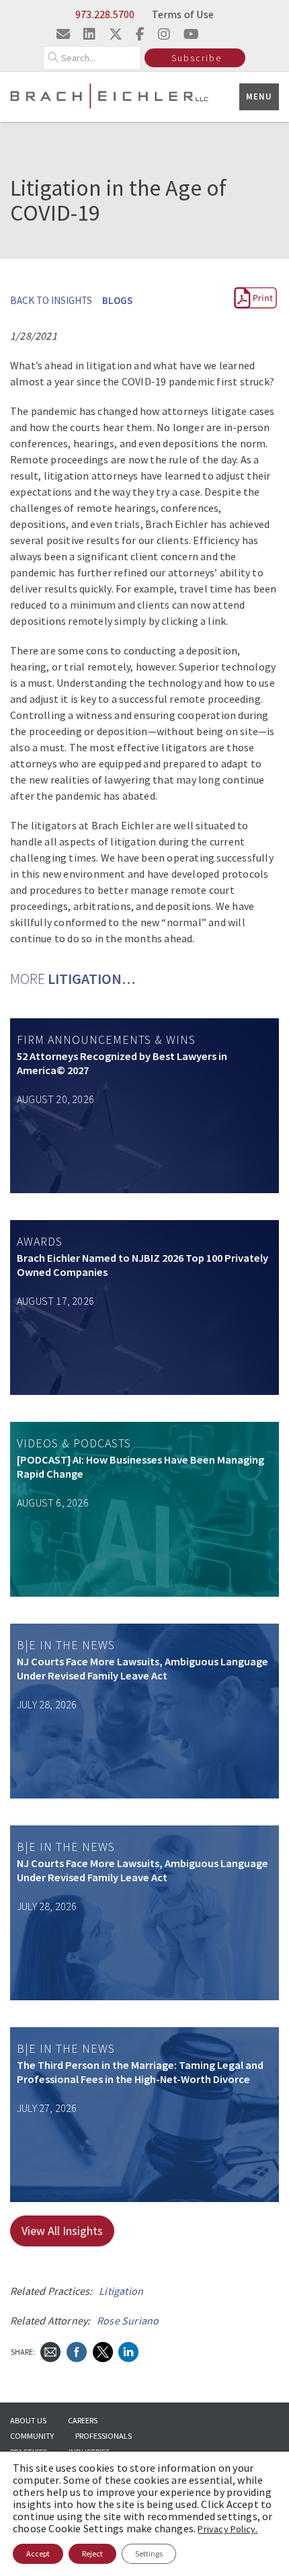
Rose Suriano (128, 2320)
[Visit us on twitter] (116, 34)
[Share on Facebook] (77, 2351)
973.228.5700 (105, 14)
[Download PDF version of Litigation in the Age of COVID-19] (255, 306)
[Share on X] (103, 2351)
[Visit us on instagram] (164, 34)
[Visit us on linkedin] (89, 34)
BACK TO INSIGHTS (51, 300)
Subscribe (197, 58)
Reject (92, 2553)
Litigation (121, 2291)
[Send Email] (50, 2351)
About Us (28, 2420)
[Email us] (63, 34)
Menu (259, 97)
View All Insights (62, 2231)
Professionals (104, 2436)
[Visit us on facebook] (140, 34)
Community (32, 2436)
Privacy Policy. (228, 2529)
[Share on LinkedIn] (128, 2351)
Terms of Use (183, 14)
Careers (83, 2420)
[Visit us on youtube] (191, 34)
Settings (149, 2553)
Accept (38, 2553)
